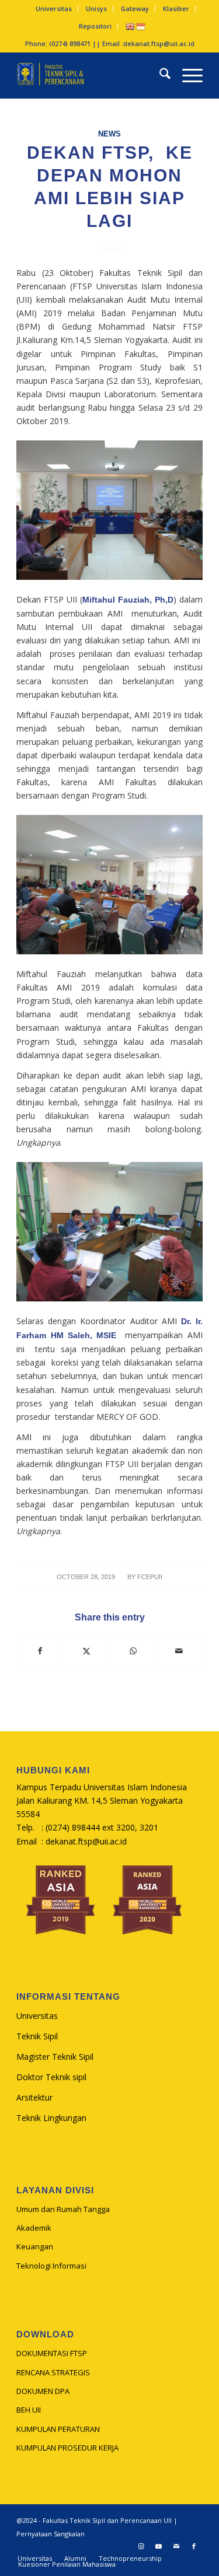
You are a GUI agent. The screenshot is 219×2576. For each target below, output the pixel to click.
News (109, 134)
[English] (131, 26)
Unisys (96, 8)
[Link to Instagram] (141, 2546)
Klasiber (176, 8)
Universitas (54, 8)
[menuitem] (54, 9)
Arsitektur (34, 2097)
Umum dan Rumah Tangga (63, 2209)
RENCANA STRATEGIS (53, 2372)
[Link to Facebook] (194, 2546)
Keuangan (35, 2246)
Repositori (95, 26)
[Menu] (187, 75)
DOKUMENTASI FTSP (52, 2353)
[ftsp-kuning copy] (91, 75)
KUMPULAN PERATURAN (58, 2429)
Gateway (135, 8)
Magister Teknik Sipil (55, 2057)
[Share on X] (86, 1651)
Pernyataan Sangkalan (51, 2534)
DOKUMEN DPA (43, 2391)
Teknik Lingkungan (51, 2118)
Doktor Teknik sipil (51, 2077)
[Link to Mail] (176, 2546)
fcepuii (150, 1577)
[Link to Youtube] (159, 2546)
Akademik (34, 2228)
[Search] (159, 75)
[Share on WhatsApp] (133, 1651)
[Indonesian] (141, 26)
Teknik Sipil (37, 2036)
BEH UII (29, 2410)
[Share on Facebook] (40, 1651)
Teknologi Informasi (51, 2266)
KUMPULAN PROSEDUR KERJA (67, 2448)
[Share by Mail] (179, 1651)
